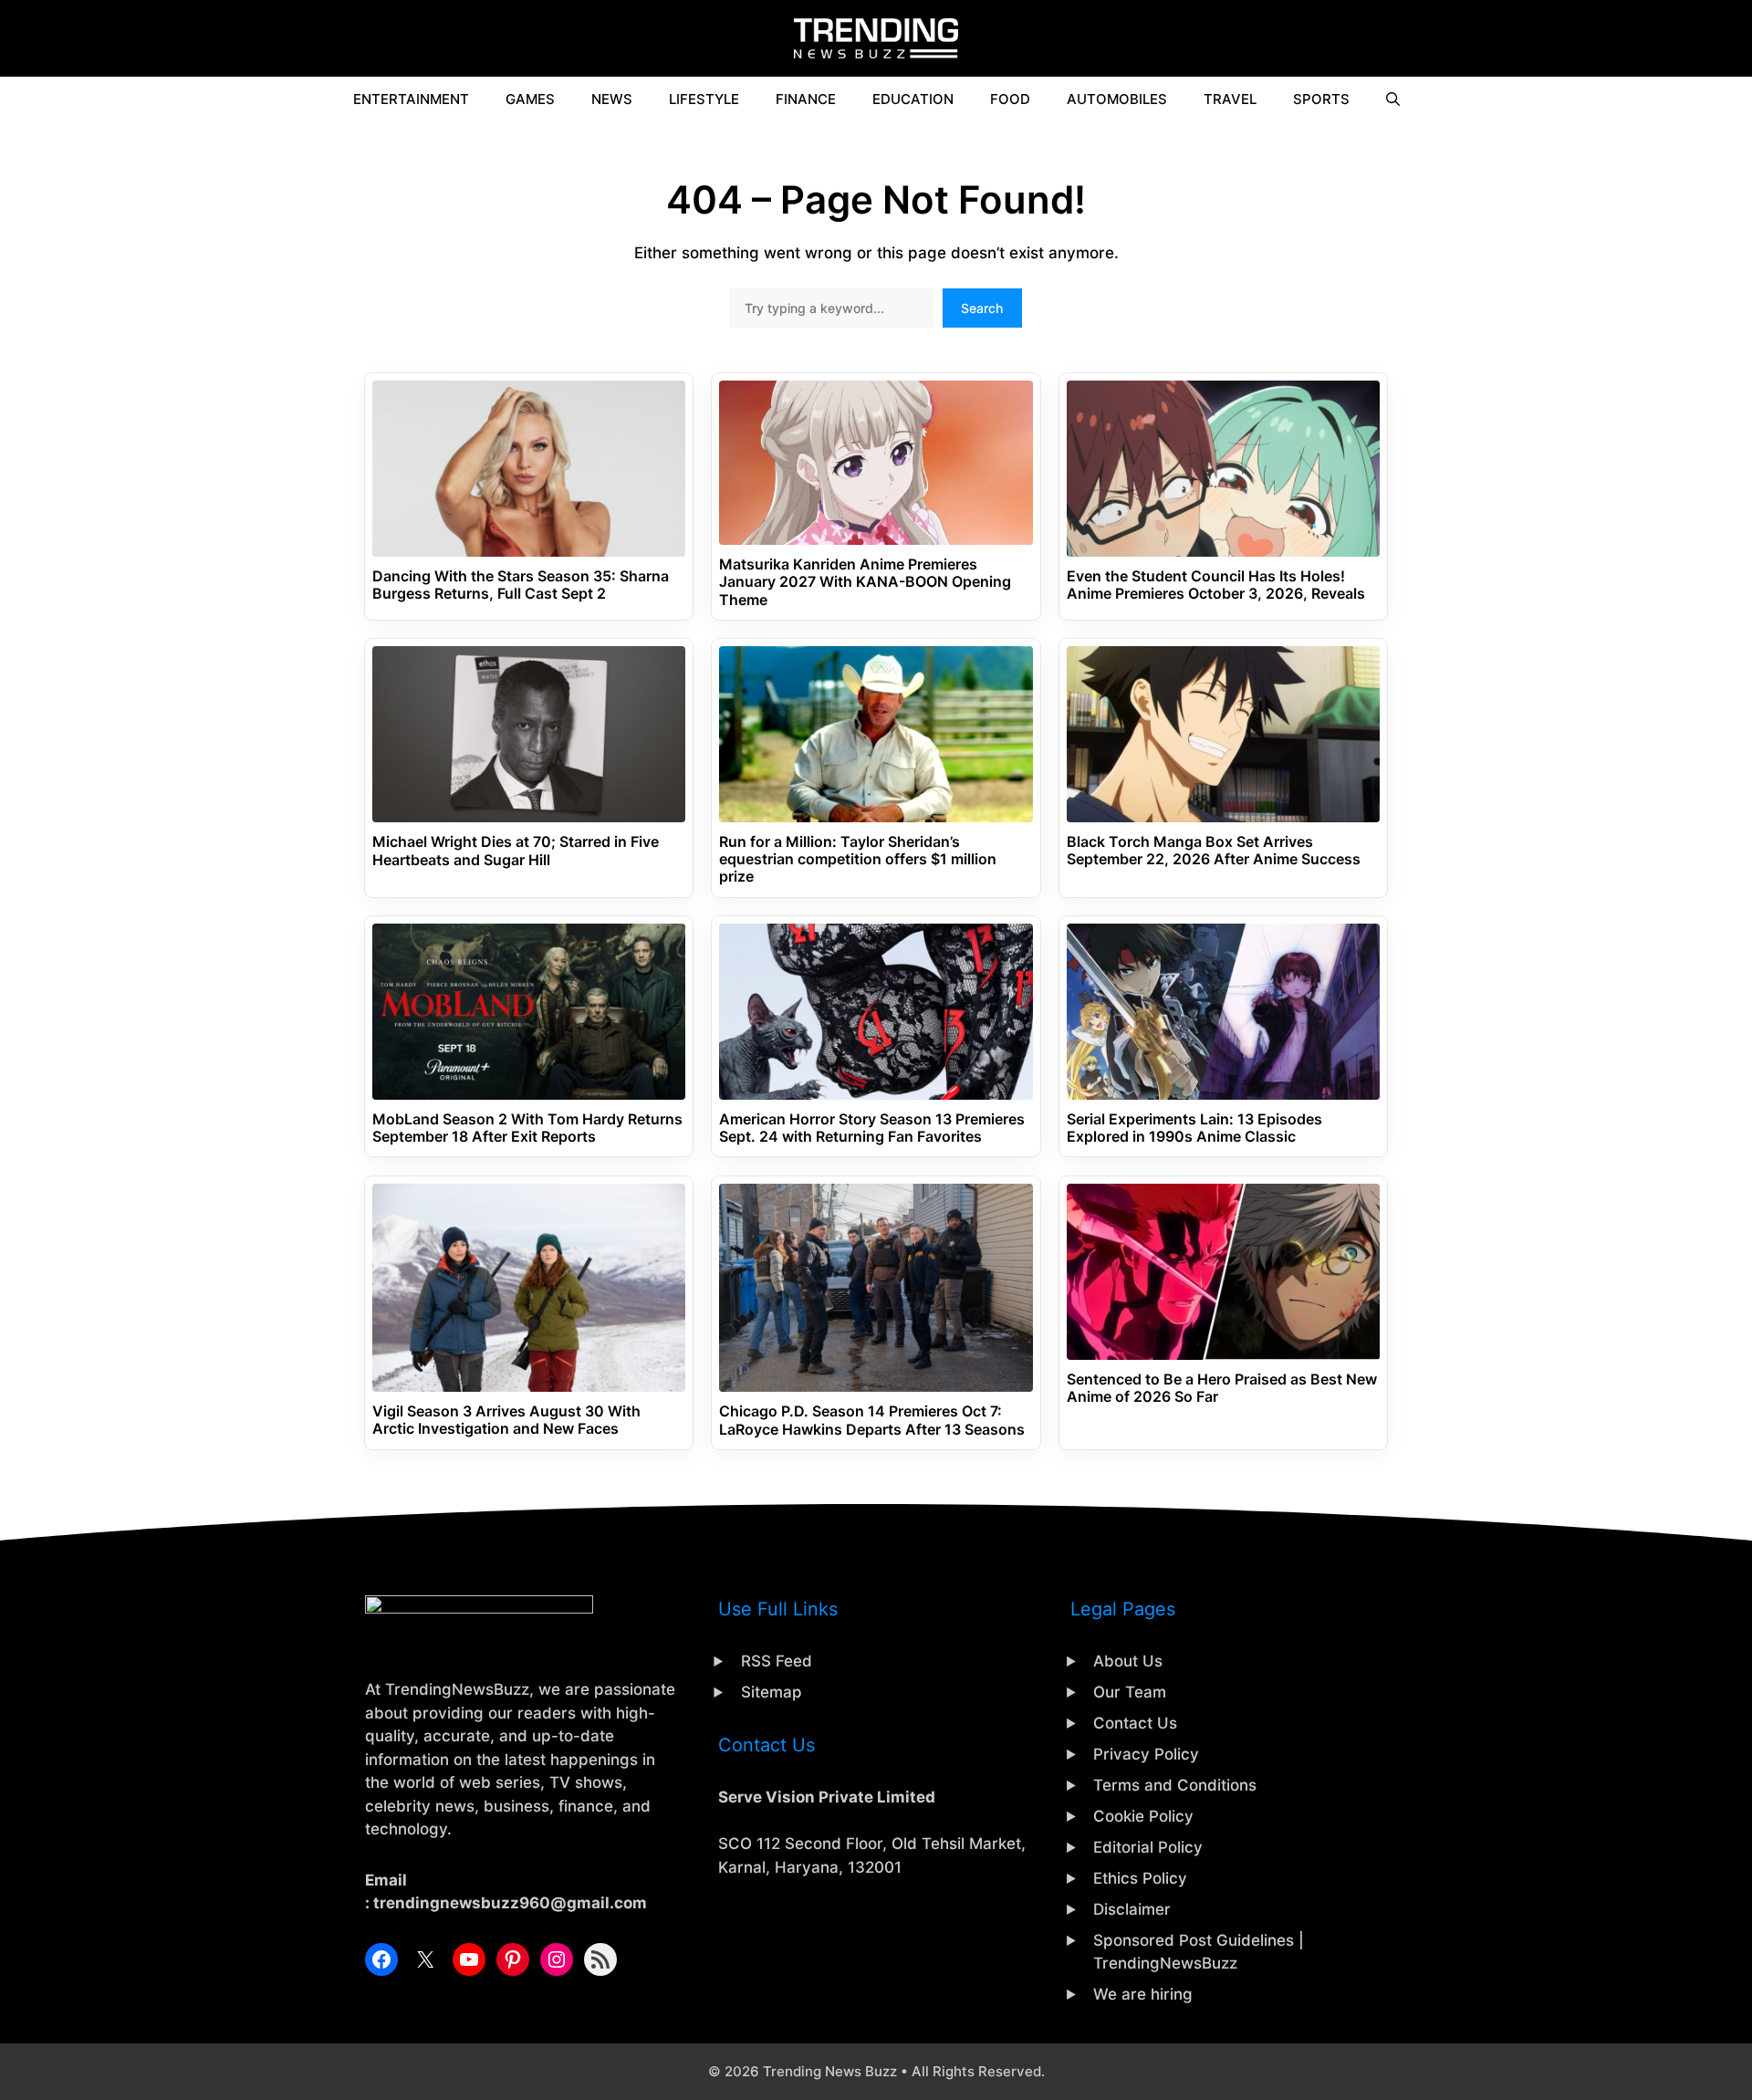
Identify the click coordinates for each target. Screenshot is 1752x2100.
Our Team (1130, 1692)
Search (982, 308)
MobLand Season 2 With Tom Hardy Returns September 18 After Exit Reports (527, 1128)
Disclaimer (1132, 1909)
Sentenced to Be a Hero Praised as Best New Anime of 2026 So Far (1222, 1388)
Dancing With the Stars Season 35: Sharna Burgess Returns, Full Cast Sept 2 (521, 585)
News (612, 99)
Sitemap (772, 1692)
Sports (1321, 99)
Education (913, 99)
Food (1010, 99)
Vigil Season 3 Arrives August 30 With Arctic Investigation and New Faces (506, 1420)
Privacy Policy (1146, 1754)
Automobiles (1117, 99)
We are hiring (1143, 1994)
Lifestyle (704, 99)
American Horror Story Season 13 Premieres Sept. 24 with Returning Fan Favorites (872, 1128)
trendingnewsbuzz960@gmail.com (510, 1903)
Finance (806, 99)
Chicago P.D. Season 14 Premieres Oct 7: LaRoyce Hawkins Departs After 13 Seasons (872, 1420)
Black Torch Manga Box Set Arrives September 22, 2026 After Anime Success (1214, 851)
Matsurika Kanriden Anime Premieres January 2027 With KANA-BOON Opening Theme (865, 582)
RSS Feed (777, 1661)
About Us (1128, 1661)
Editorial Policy (1148, 1847)
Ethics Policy (1140, 1878)
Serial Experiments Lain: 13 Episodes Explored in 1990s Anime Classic (1194, 1128)
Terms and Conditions (1175, 1785)
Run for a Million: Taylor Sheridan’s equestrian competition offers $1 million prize (858, 859)
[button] (1393, 99)
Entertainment (411, 99)
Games (530, 99)
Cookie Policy (1143, 1816)
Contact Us (1135, 1723)
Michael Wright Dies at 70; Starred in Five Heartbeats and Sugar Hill (516, 851)
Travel (1230, 99)
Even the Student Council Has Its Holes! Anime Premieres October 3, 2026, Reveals (1216, 585)
